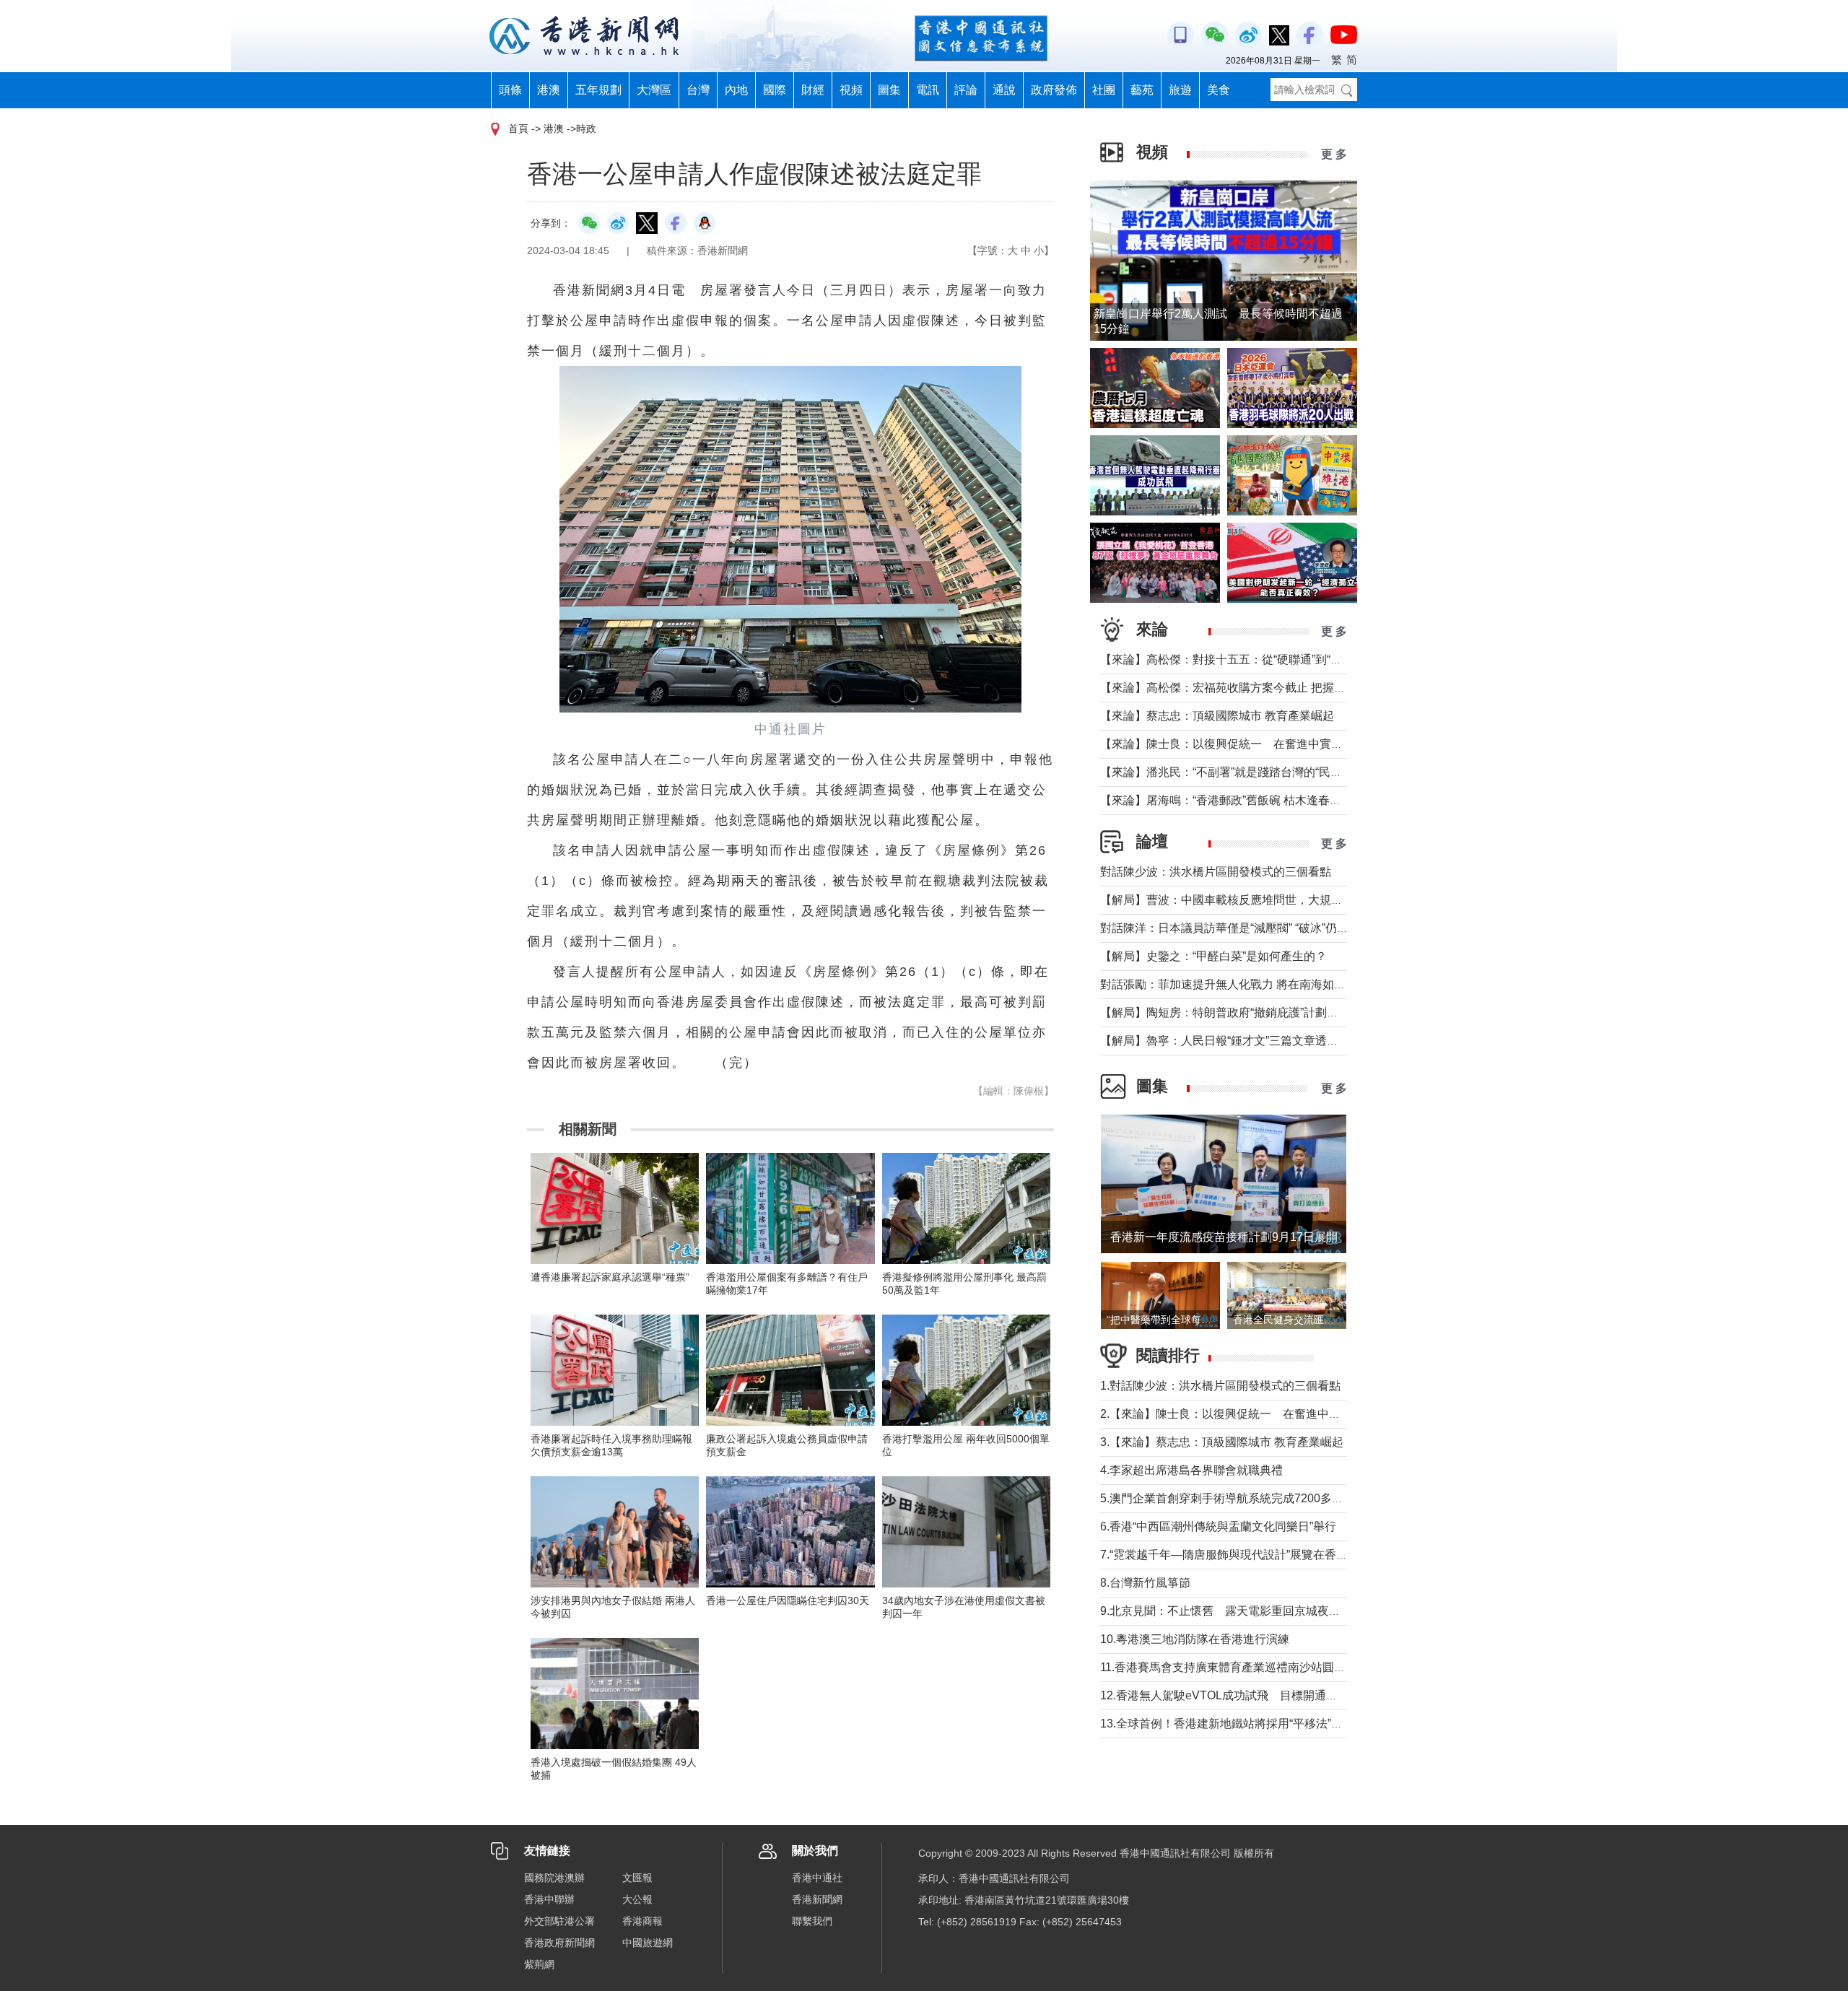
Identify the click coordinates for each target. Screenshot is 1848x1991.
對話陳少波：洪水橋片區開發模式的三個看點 (1216, 872)
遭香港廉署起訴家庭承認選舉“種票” (610, 1277)
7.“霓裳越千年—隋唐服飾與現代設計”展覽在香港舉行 (1235, 1555)
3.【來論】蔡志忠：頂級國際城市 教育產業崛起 (1222, 1442)
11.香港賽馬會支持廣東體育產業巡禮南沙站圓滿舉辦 (1234, 1667)
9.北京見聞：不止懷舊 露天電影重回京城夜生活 (1226, 1611)
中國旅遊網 (648, 1943)
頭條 (510, 90)
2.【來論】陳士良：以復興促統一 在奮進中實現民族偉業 (1249, 1414)
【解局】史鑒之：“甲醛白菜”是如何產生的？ (1213, 956)
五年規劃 (598, 90)
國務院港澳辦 (554, 1878)
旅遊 (1180, 90)
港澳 (549, 90)
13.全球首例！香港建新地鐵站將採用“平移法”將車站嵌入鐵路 (1256, 1724)
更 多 (1334, 154)
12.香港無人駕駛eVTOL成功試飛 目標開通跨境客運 (1236, 1695)
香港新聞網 (817, 1899)
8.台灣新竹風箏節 (1145, 1583)
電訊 (928, 90)
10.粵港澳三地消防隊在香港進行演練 (1195, 1639)
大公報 (637, 1899)
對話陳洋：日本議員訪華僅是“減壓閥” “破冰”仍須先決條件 (1247, 928)
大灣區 (654, 90)
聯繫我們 (812, 1921)
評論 (966, 90)
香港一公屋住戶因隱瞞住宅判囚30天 (788, 1600)
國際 (775, 90)
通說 (1004, 90)
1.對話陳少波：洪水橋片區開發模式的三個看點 (1220, 1386)
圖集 (889, 90)
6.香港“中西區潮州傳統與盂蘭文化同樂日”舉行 (1218, 1526)
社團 (1104, 90)
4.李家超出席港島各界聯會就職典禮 (1191, 1470)
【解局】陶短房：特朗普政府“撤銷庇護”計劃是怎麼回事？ (1248, 1012)
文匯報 (637, 1878)
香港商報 (642, 1921)
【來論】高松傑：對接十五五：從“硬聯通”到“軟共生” (1234, 659)
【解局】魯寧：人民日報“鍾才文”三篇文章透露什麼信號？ (1248, 1041)
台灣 (698, 90)
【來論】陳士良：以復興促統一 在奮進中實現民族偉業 (1245, 744)
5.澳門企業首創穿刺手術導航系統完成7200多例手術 (1233, 1498)
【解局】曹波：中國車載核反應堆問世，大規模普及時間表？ (1256, 900)
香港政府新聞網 (559, 1943)
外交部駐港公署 (559, 1921)
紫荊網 (539, 1964)
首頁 (518, 128)
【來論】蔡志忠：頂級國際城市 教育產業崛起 (1217, 716)
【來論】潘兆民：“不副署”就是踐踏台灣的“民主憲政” (1234, 772)
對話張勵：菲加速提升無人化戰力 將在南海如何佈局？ (1240, 984)
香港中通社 (817, 1878)
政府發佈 (1054, 90)
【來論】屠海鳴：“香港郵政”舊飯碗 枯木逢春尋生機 (1232, 800)
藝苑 (1142, 90)
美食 (1219, 90)
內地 (736, 90)
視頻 (851, 90)
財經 (813, 90)
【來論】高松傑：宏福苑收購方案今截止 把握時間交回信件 (1252, 688)
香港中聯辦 (549, 1899)
